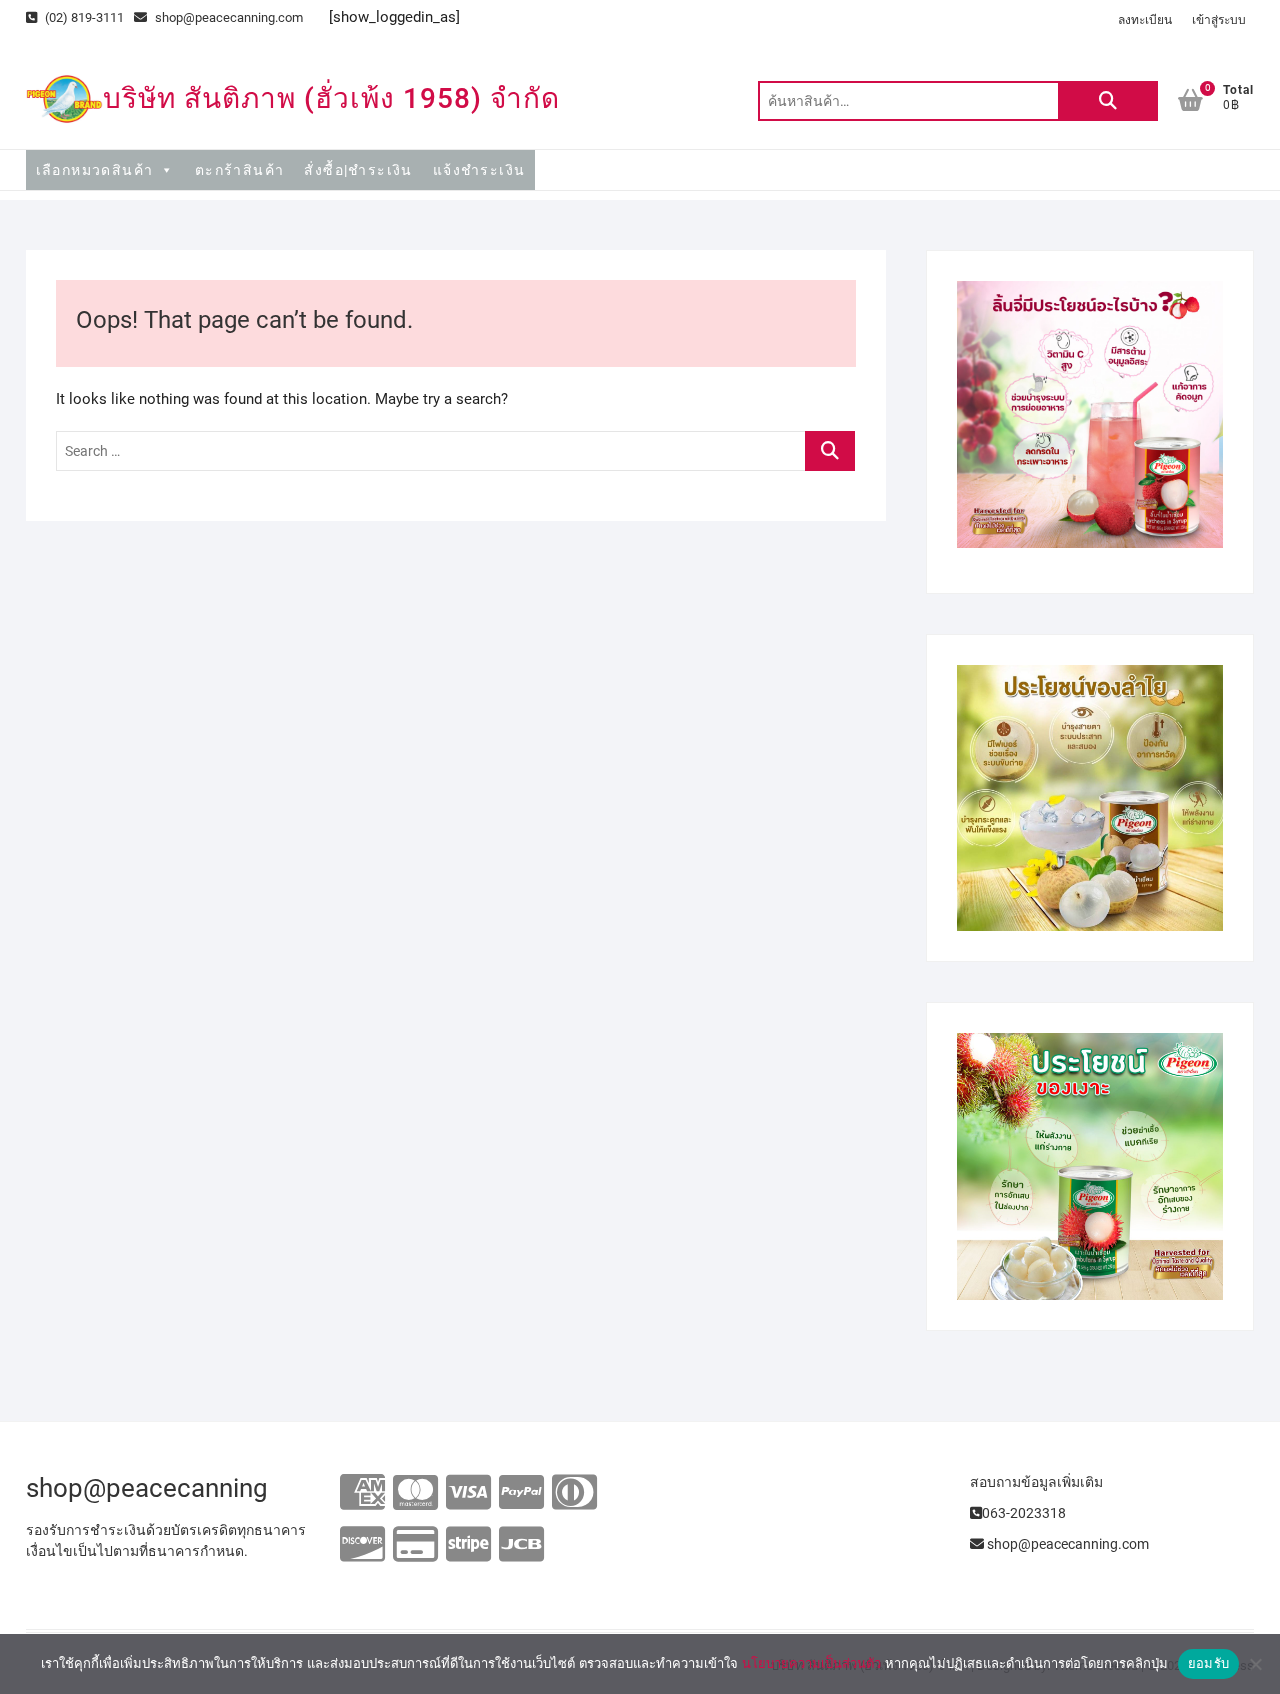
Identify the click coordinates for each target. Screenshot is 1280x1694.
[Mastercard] (415, 1493)
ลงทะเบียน (1145, 20)
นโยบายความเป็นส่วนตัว (811, 1663)
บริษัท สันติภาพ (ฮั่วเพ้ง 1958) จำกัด (331, 98)
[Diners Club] (574, 1493)
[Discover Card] (362, 1545)
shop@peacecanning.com (229, 17)
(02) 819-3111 (83, 17)
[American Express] (362, 1493)
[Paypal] (521, 1493)
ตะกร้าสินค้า (240, 170)
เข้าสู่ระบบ (1219, 20)
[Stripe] (468, 1545)
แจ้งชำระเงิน (479, 170)
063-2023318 (1024, 1513)
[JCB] (521, 1545)
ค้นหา (1108, 101)
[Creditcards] (415, 1545)
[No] (1255, 1664)
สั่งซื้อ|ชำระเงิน (358, 170)
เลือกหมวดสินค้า (95, 170)
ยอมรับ (1208, 1663)
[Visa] (468, 1493)
